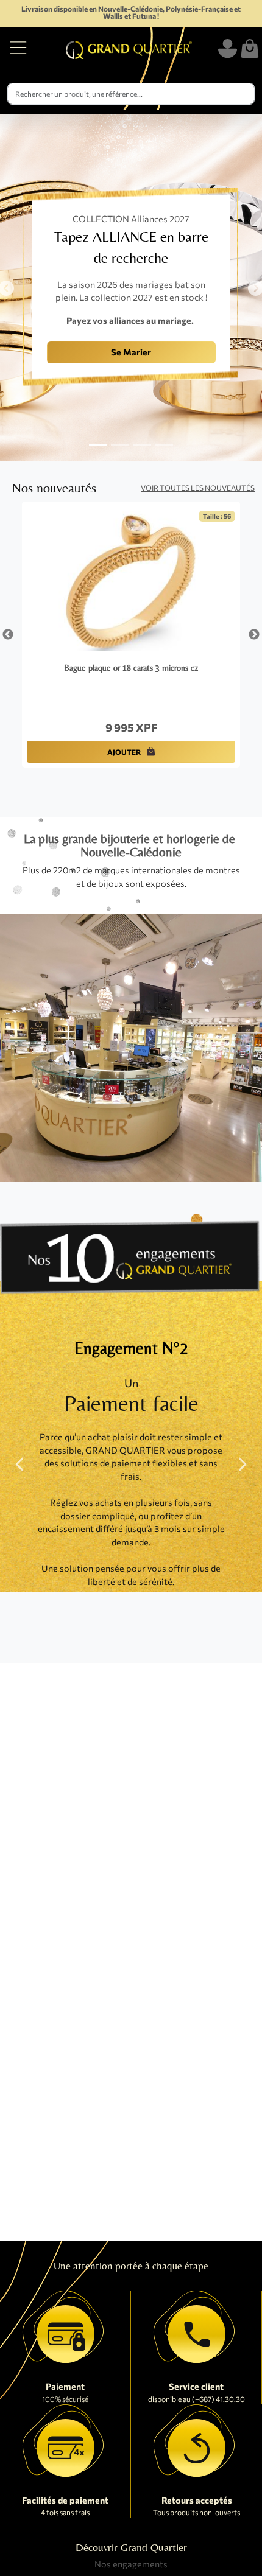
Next (254, 635)
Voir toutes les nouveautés (198, 488)
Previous (8, 635)
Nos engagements (131, 2564)
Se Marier (131, 352)
